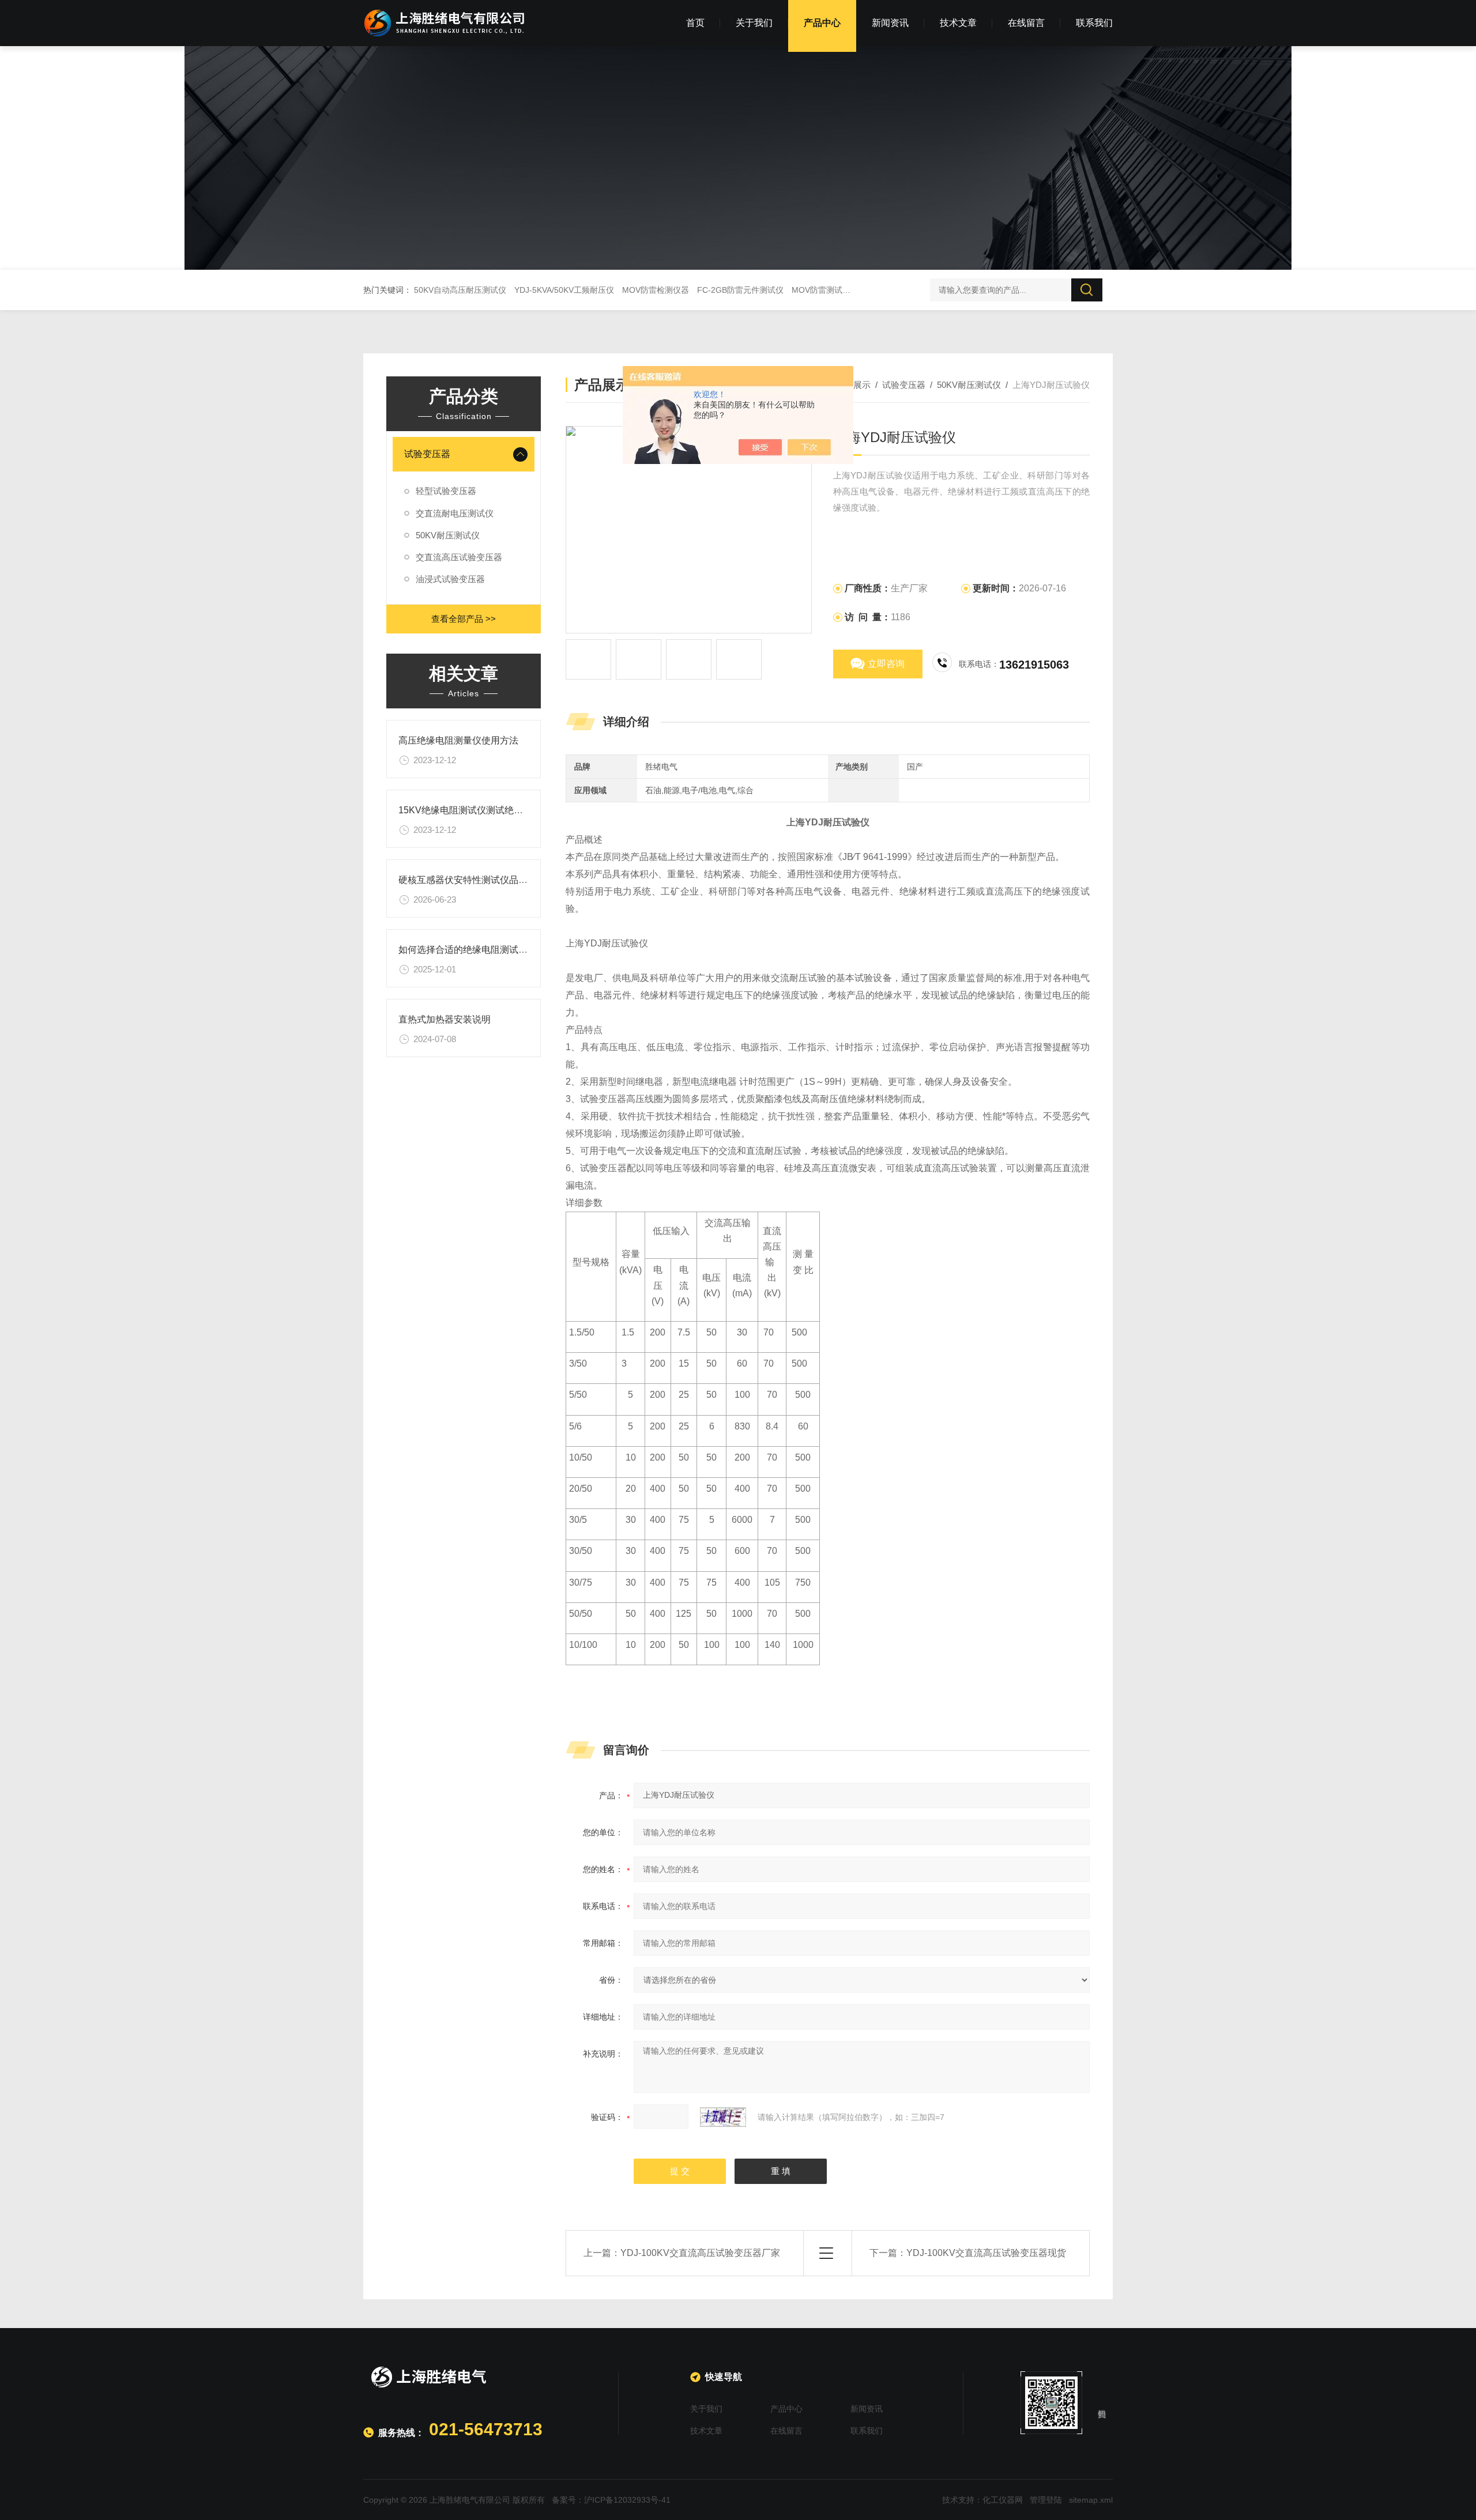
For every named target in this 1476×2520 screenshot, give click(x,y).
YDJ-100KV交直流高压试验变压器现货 (986, 2253)
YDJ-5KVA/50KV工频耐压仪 (564, 290)
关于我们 (754, 23)
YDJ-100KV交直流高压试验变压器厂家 (700, 2253)
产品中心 (822, 23)
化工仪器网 (1003, 2500)
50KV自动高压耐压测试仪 (460, 290)
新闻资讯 (890, 23)
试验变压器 (427, 454)
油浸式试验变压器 (450, 579)
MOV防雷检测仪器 (656, 290)
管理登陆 (1046, 2500)
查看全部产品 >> (464, 619)
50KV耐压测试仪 (448, 535)
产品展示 (853, 385)
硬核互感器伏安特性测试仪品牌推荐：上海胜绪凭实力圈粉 (518, 880)
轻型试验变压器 (446, 491)
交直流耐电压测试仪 (455, 513)
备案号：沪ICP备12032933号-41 (611, 2500)
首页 (695, 23)
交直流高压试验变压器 (459, 557)
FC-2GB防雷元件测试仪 (740, 290)
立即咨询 (886, 664)
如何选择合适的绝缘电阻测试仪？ (468, 950)
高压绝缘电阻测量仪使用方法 (458, 740)
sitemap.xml (1091, 2500)
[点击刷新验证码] (723, 2117)
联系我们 (1094, 23)
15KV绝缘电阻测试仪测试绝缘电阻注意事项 (488, 810)
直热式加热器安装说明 (445, 1019)
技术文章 (958, 23)
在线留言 (1026, 23)
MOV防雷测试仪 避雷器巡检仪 (846, 290)
